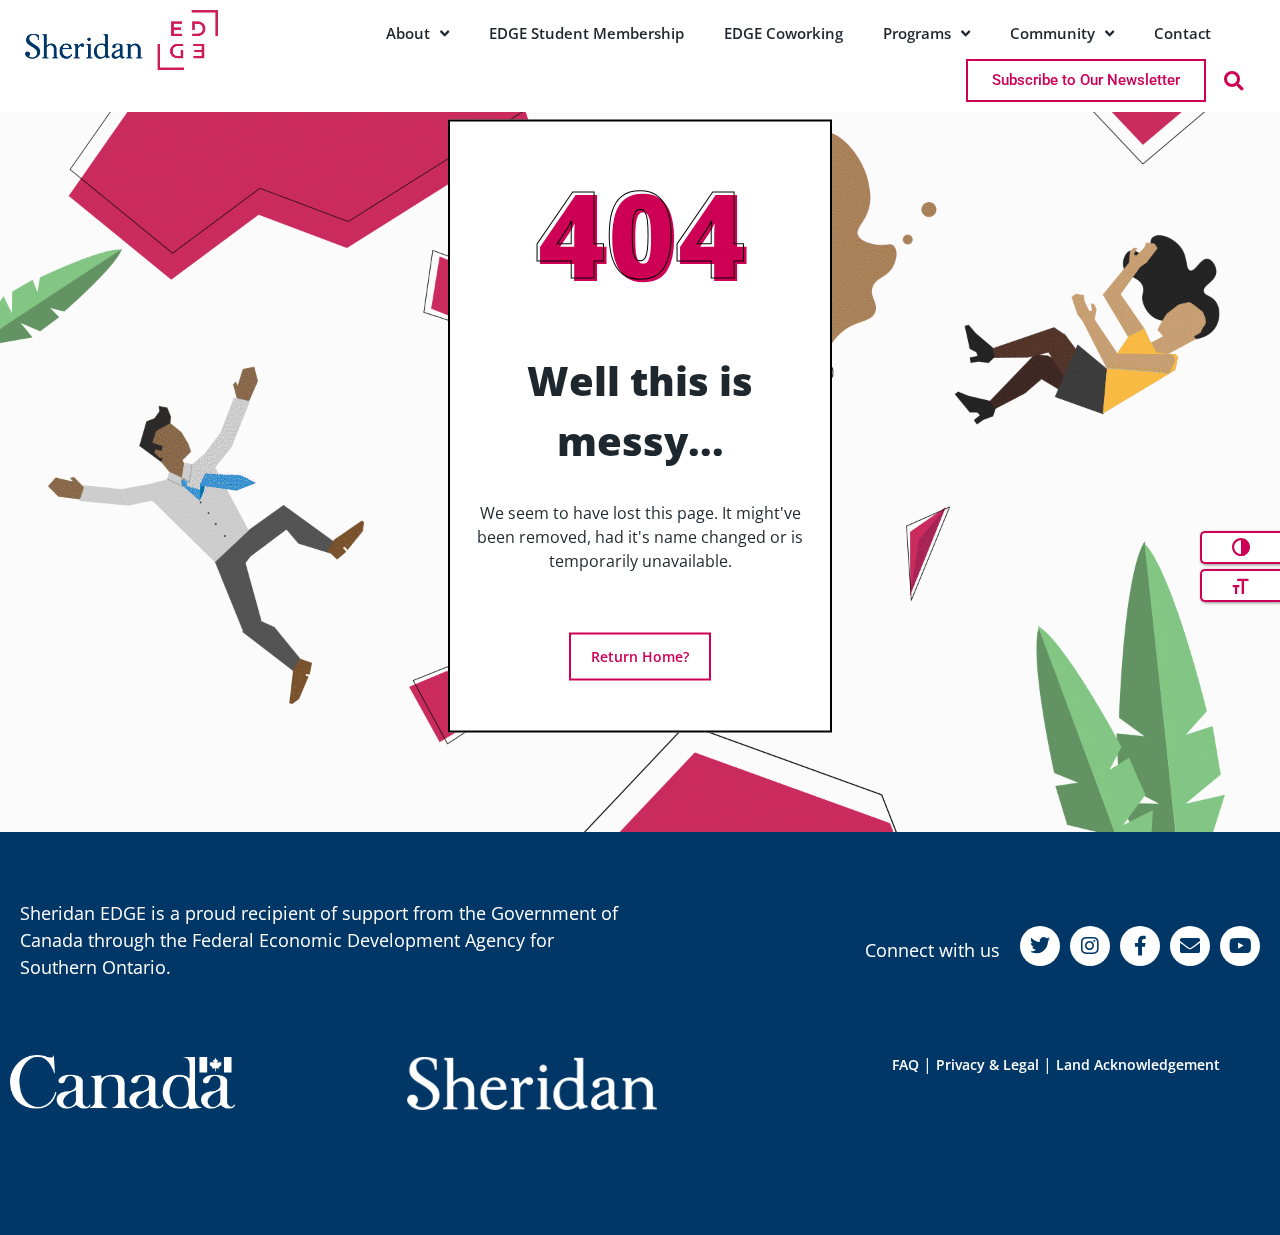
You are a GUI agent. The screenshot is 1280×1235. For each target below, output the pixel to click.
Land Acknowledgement (1138, 1064)
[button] (1233, 80)
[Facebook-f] (1140, 946)
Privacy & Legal (987, 1064)
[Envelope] (1190, 946)
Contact (1182, 33)
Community (1052, 33)
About (408, 33)
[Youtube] (1240, 946)
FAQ (905, 1064)
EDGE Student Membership (586, 33)
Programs (917, 33)
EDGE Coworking (783, 33)
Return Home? (640, 656)
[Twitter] (1040, 946)
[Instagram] (1090, 946)
